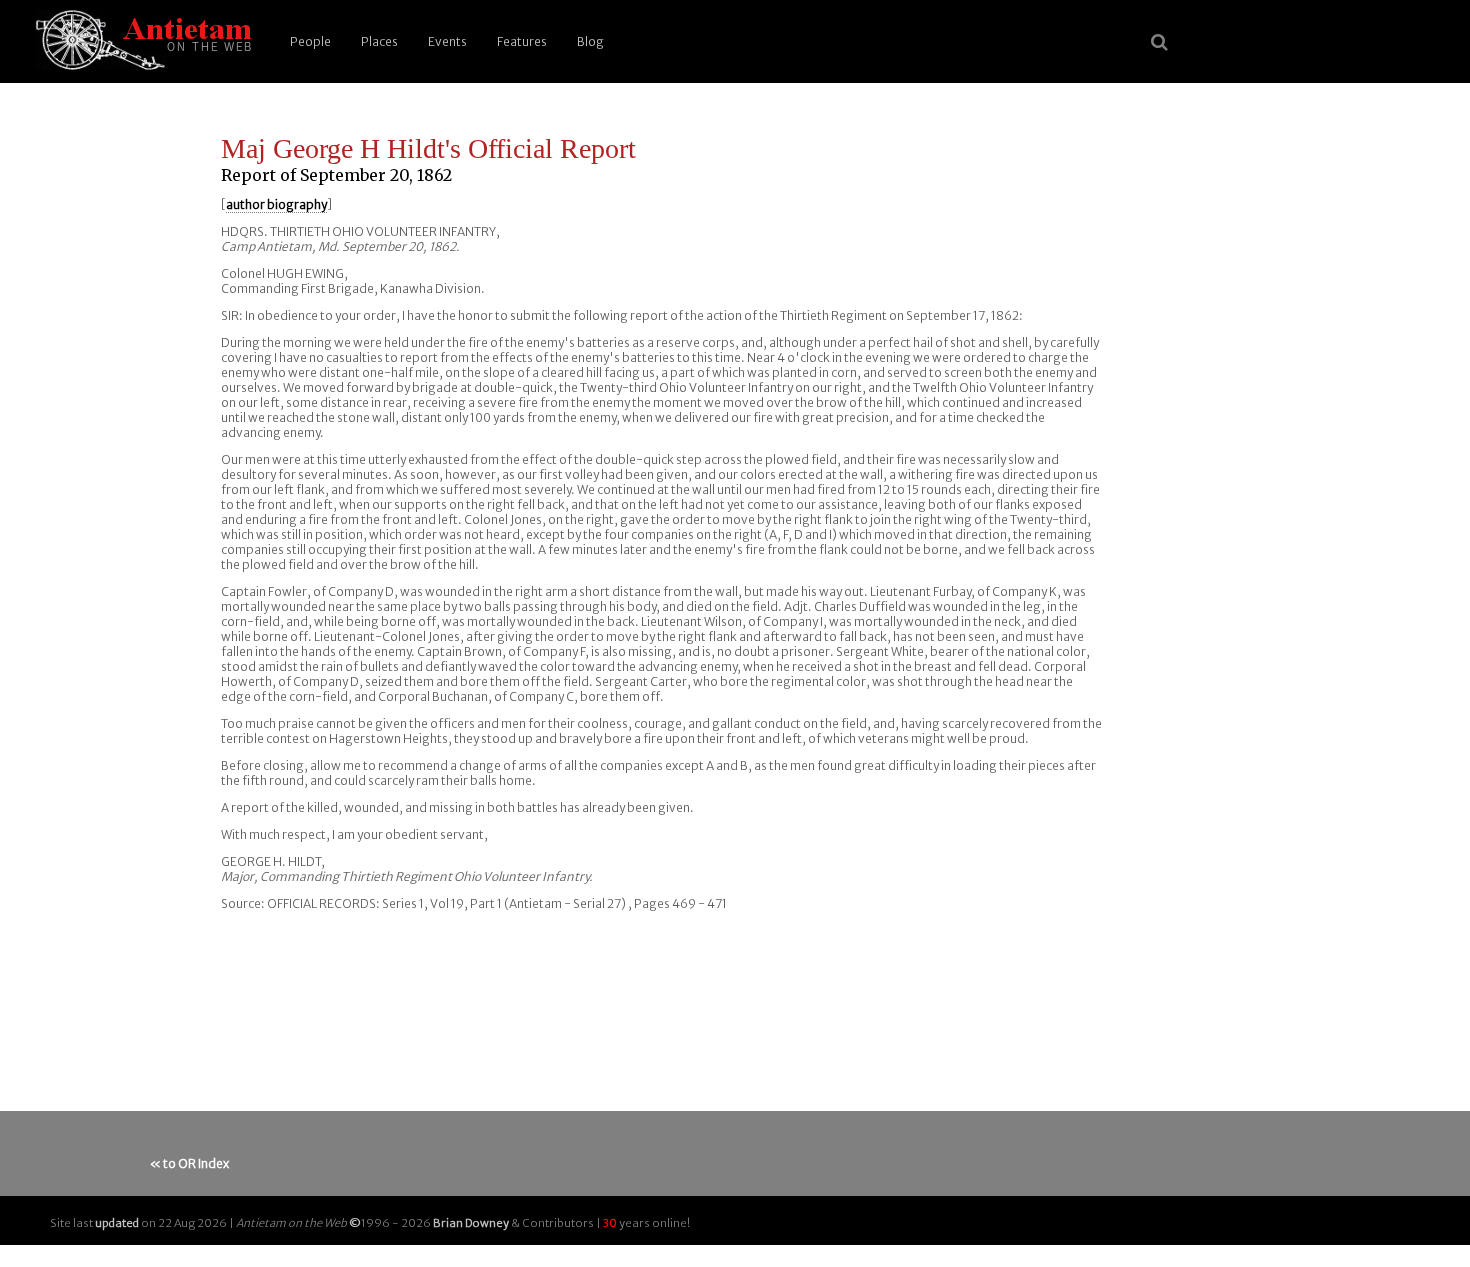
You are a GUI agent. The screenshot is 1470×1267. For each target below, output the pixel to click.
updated (117, 1223)
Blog (590, 41)
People (310, 41)
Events (447, 41)
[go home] (140, 41)
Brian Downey (471, 1223)
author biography (276, 204)
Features (522, 41)
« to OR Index (189, 1163)
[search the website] (1159, 42)
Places (379, 41)
